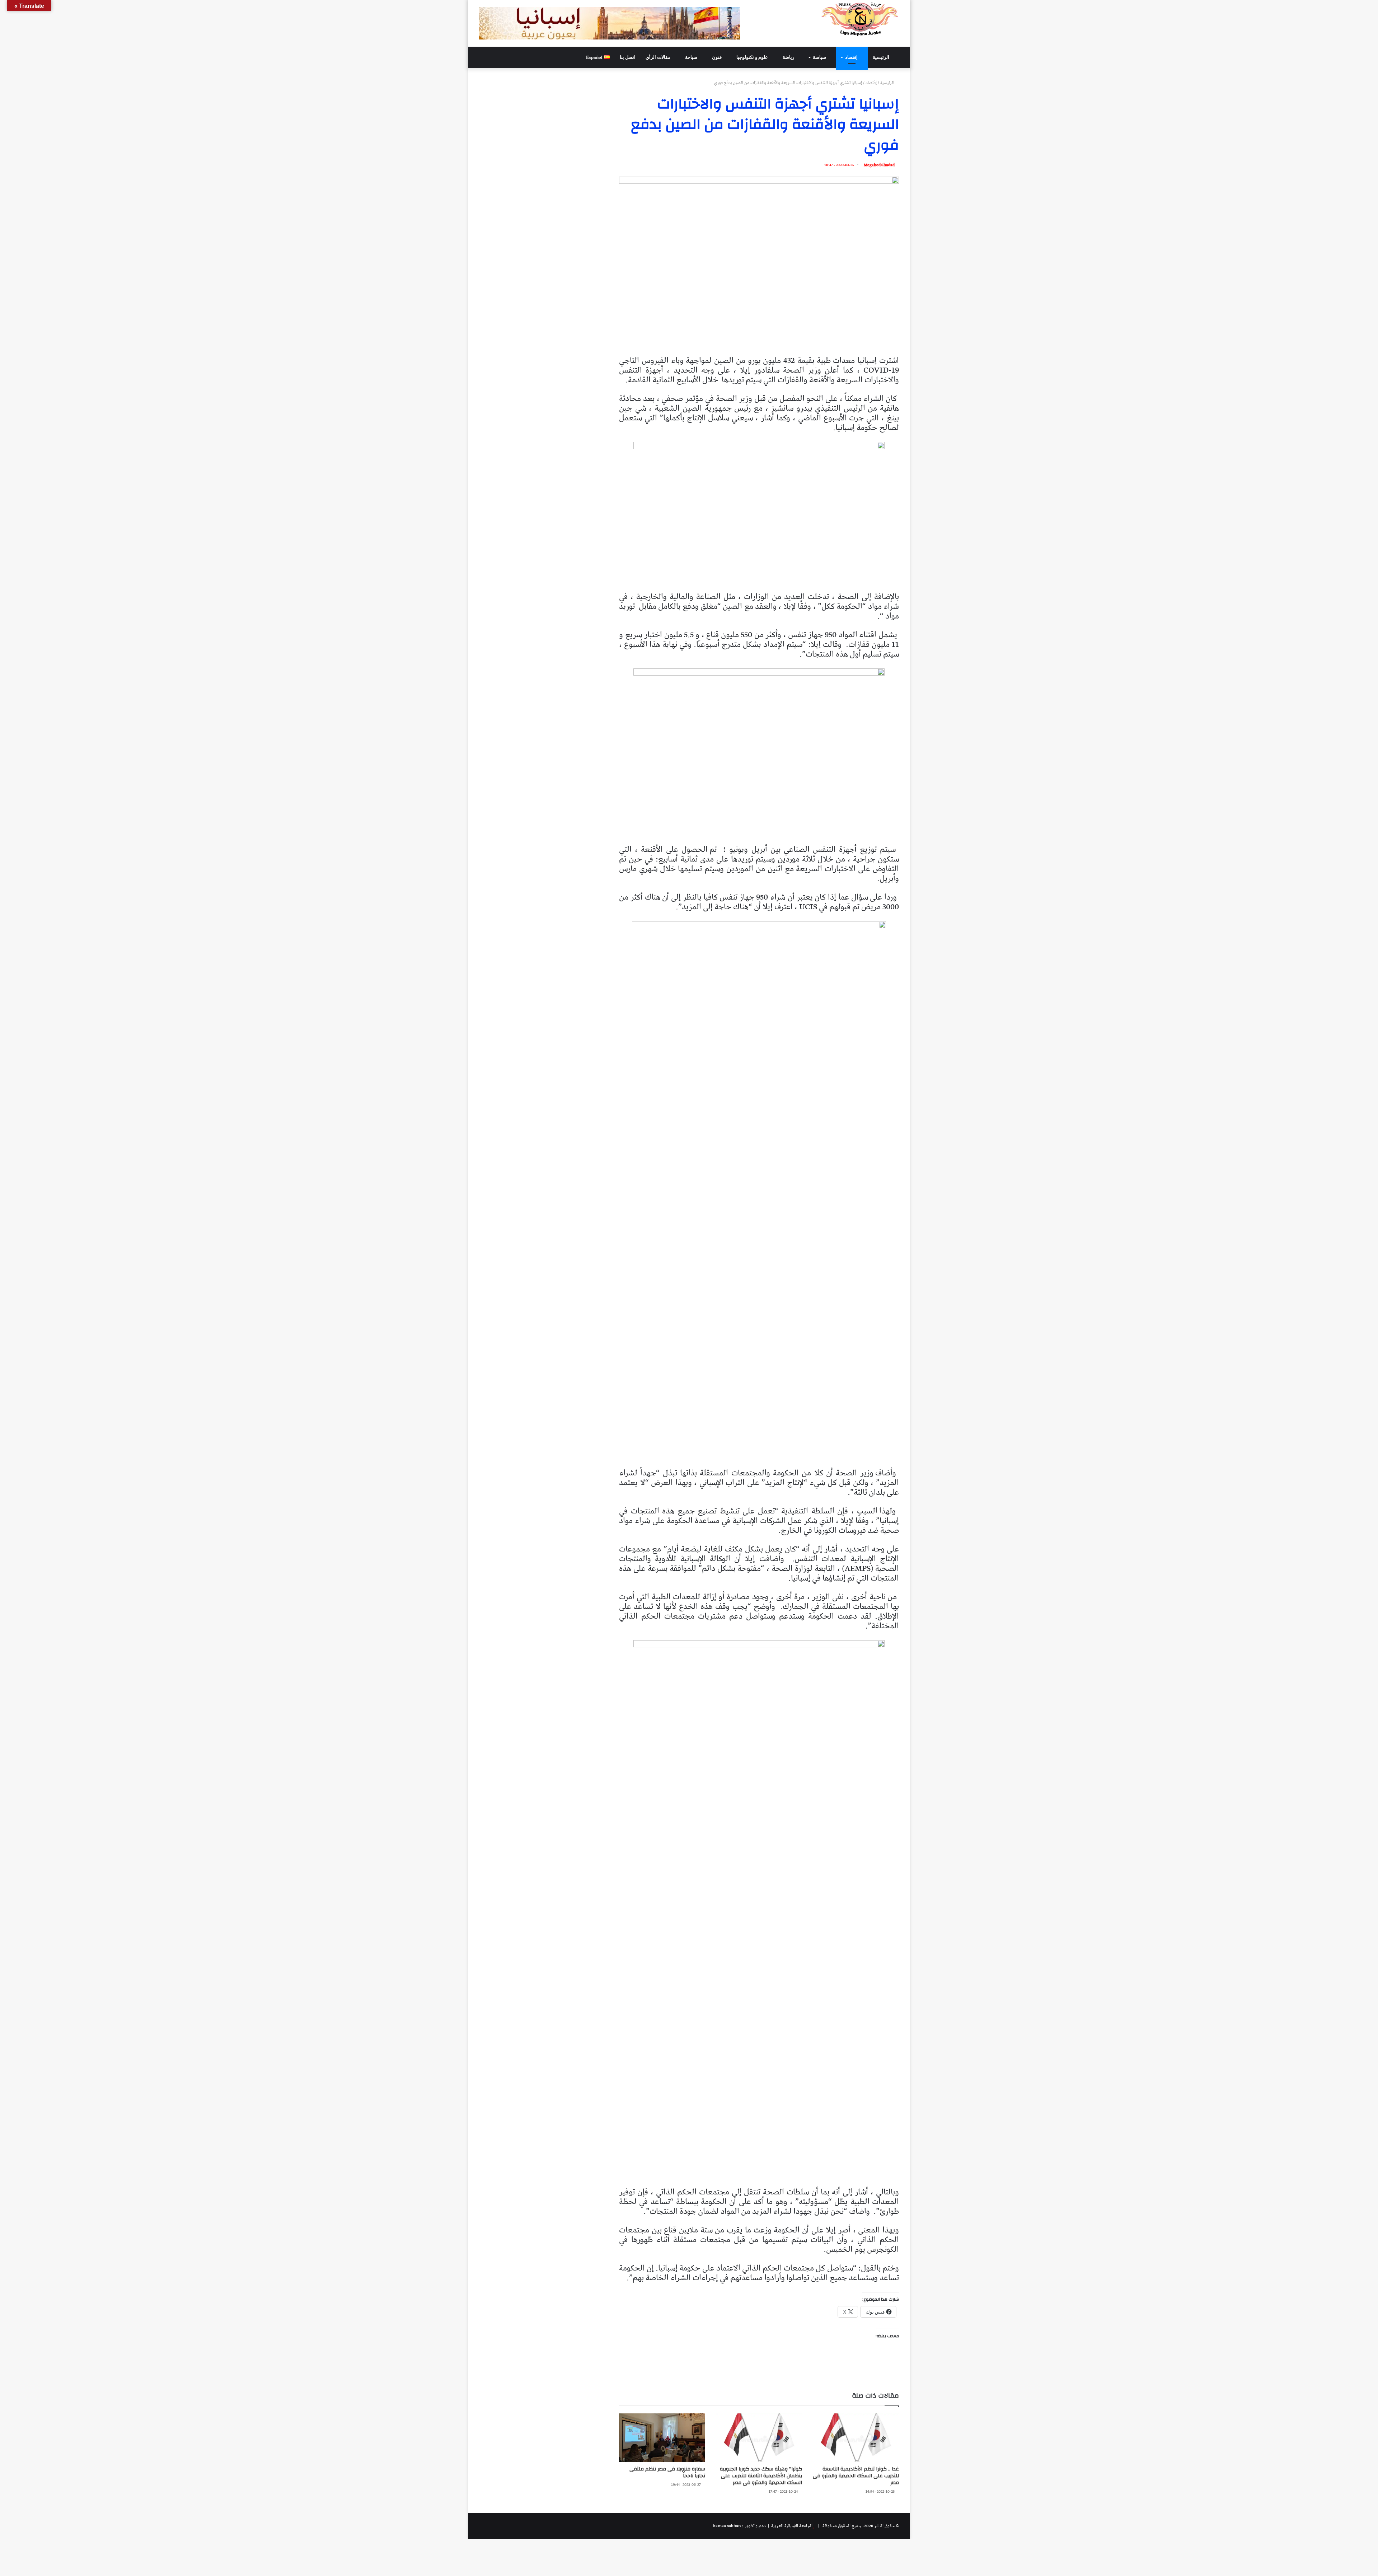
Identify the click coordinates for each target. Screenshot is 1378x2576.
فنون (717, 57)
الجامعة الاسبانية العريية (791, 2526)
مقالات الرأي (658, 57)
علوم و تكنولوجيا (753, 57)
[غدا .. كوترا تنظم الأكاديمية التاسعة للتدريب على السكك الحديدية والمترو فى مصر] (856, 2438)
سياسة (820, 57)
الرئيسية (882, 57)
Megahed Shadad (879, 165)
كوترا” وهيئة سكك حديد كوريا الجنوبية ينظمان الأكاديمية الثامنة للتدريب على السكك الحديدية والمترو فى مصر (761, 2476)
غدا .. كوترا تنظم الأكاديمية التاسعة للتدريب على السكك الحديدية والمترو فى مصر (856, 2476)
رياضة (789, 57)
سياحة (692, 57)
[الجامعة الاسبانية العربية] (860, 19)
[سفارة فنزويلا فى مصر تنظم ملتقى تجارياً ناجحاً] (662, 2438)
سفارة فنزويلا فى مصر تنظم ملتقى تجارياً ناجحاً (667, 2472)
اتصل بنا (628, 57)
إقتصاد (852, 57)
